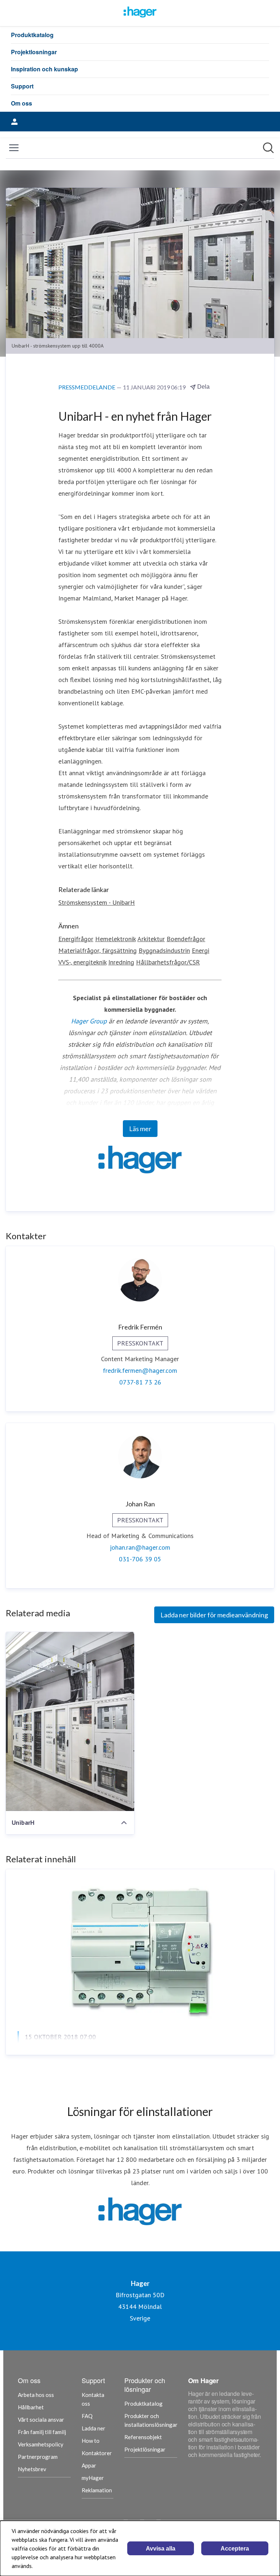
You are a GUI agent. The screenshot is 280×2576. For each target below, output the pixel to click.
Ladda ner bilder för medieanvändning (214, 1615)
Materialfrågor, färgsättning (98, 950)
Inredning (121, 962)
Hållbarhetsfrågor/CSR (168, 962)
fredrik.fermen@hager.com (140, 1370)
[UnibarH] (70, 1721)
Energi (201, 950)
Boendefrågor (186, 939)
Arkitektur (151, 939)
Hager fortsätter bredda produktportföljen (102, 2055)
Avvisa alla (161, 2549)
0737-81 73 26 (140, 1382)
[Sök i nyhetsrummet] (268, 148)
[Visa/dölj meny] (14, 148)
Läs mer (140, 1129)
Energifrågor (76, 939)
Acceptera (235, 2549)
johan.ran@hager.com (140, 1547)
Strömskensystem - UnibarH (97, 902)
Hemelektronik (115, 939)
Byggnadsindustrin (164, 950)
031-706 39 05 (140, 1559)
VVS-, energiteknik (82, 962)
